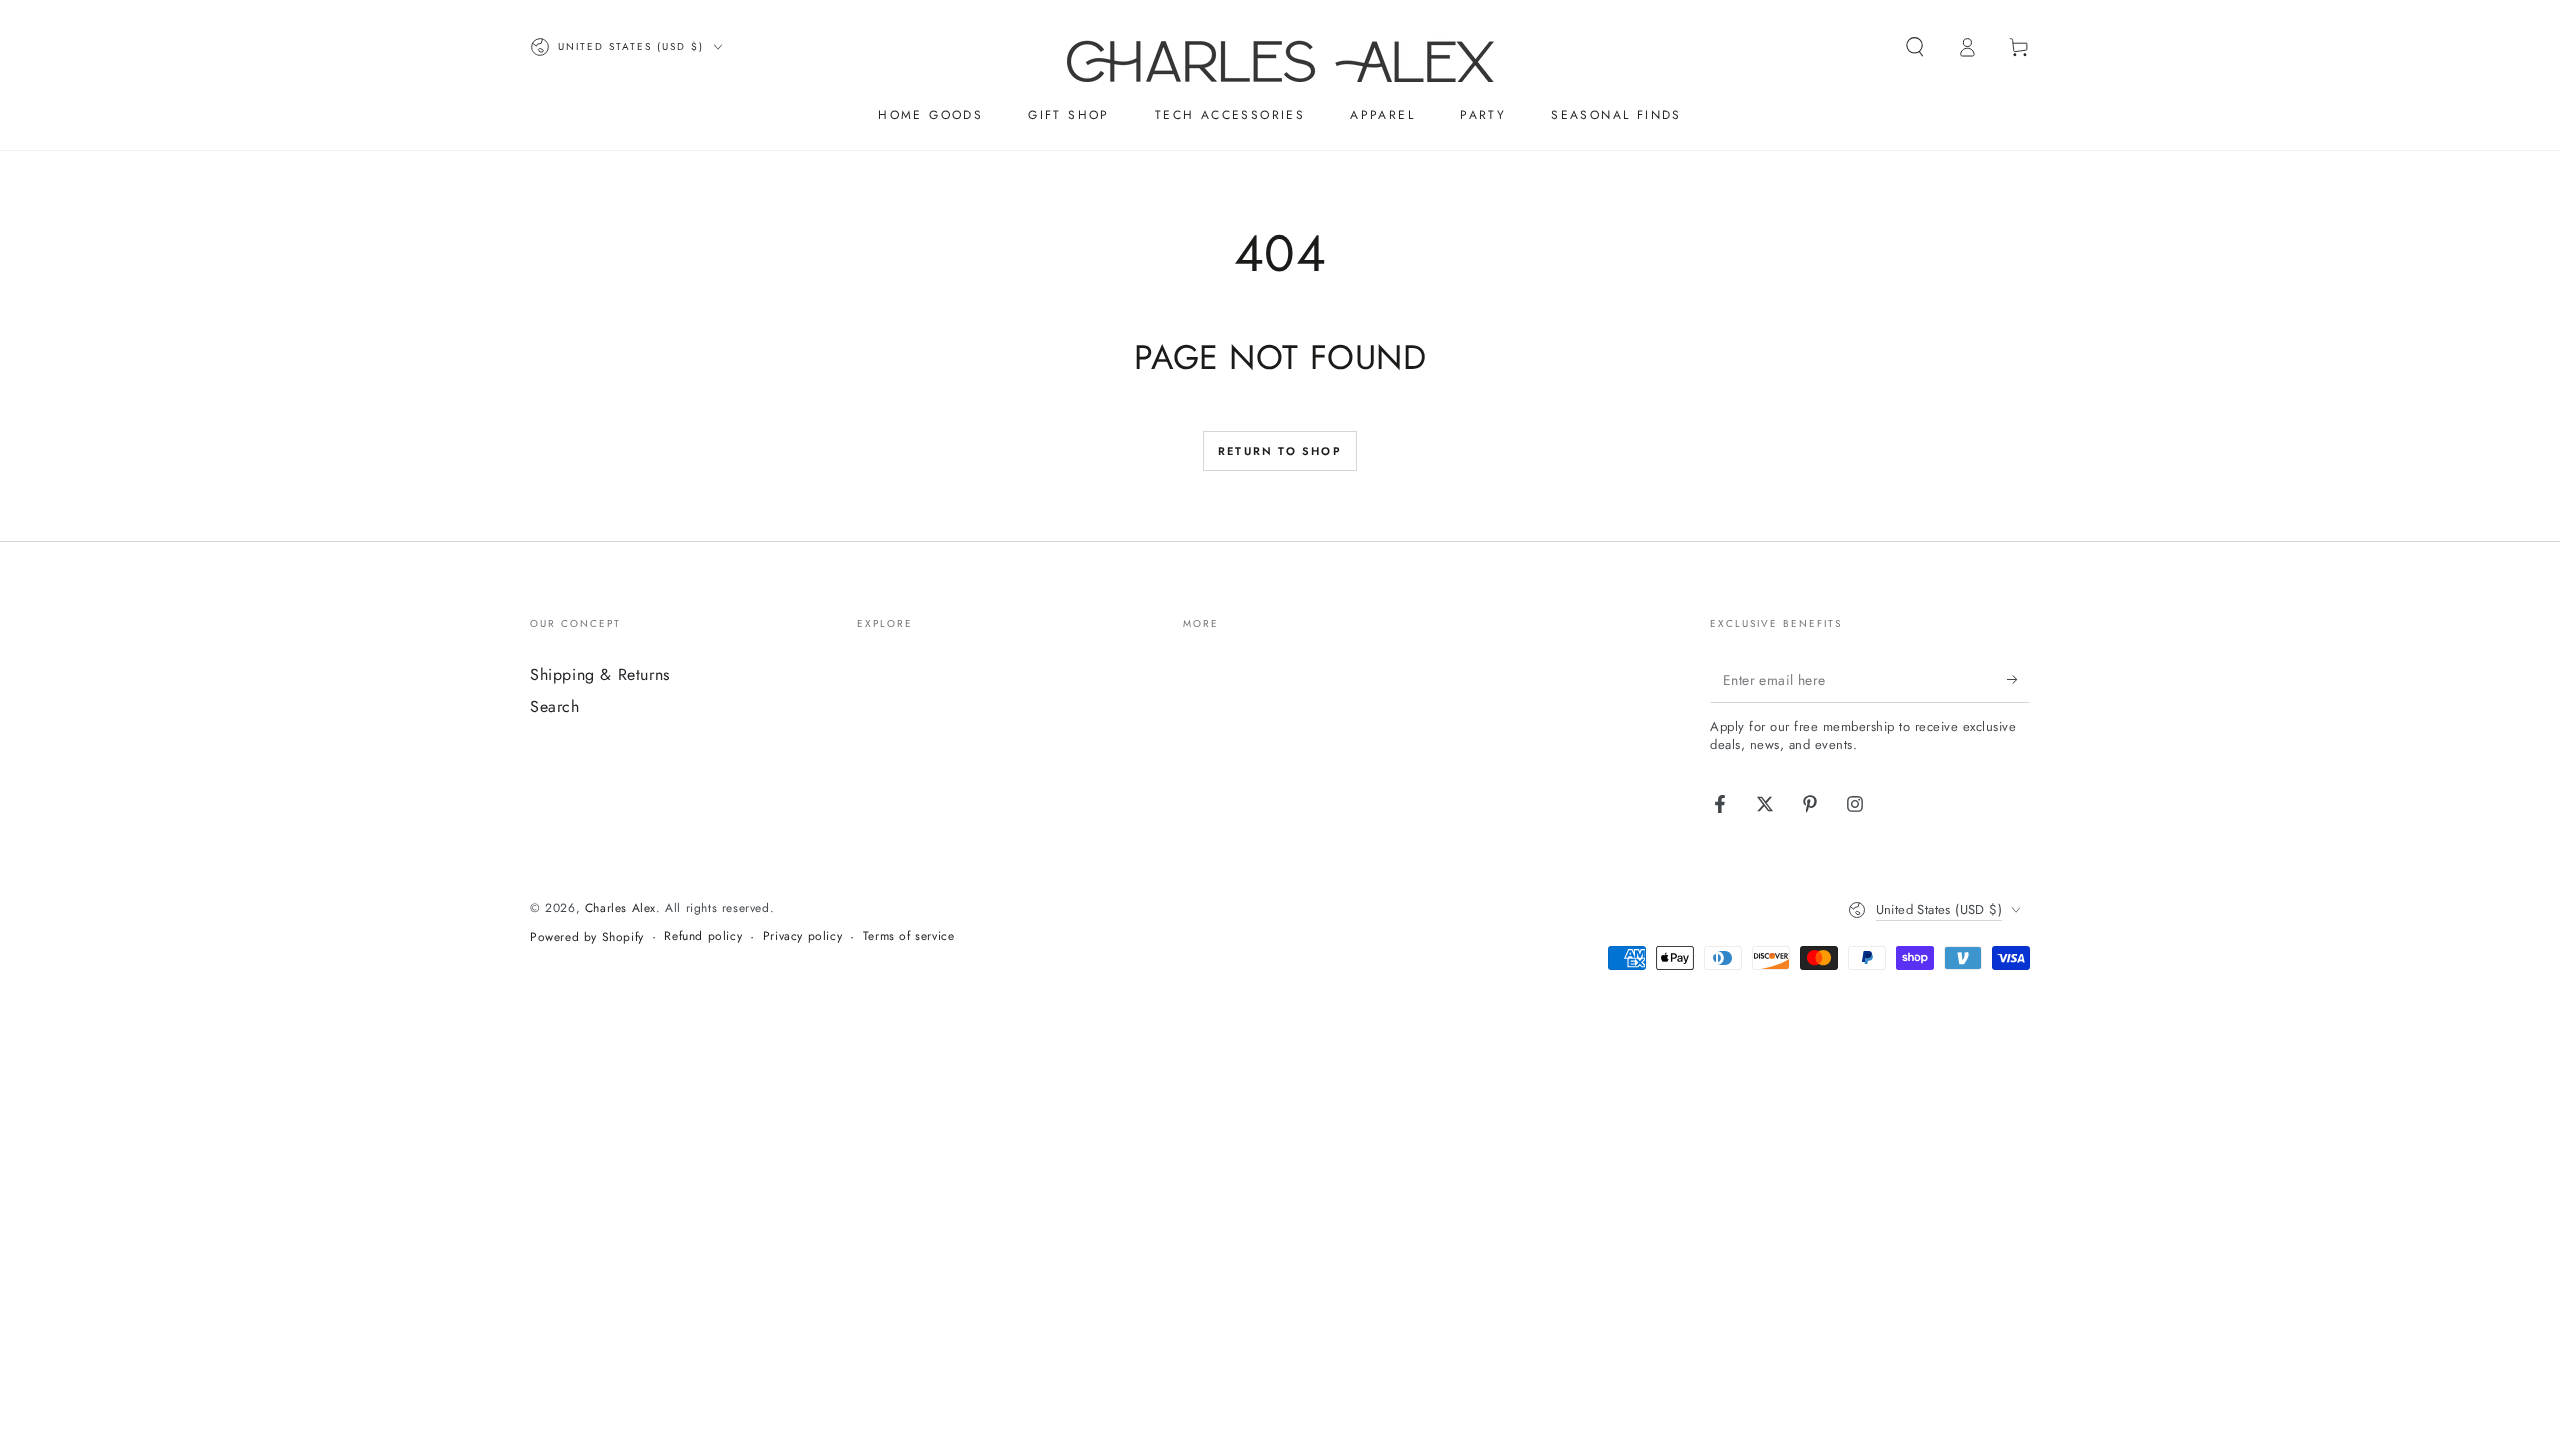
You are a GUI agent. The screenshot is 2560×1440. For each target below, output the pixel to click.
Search (555, 706)
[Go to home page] (1280, 47)
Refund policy (703, 936)
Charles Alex (620, 908)
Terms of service (909, 936)
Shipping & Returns (600, 674)
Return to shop (1280, 451)
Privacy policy (802, 936)
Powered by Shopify (587, 937)
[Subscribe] (2018, 680)
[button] (1915, 47)
